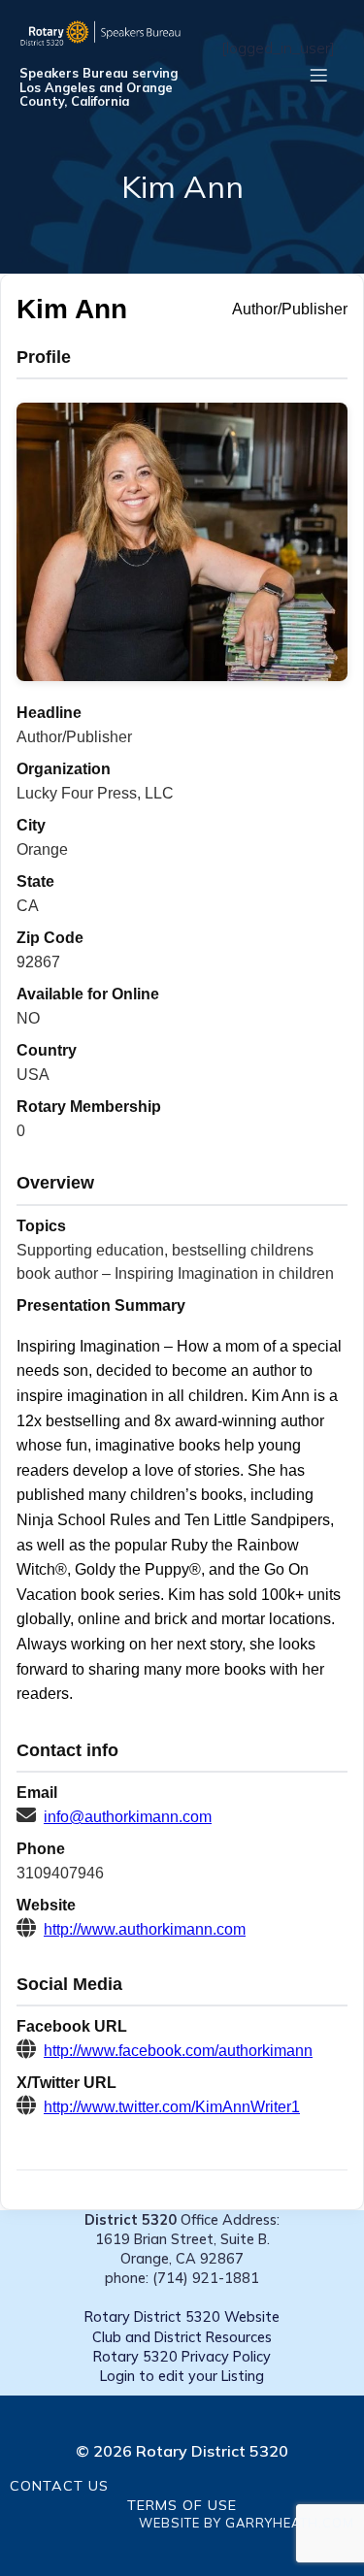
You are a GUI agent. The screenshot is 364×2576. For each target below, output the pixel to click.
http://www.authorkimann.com (145, 1929)
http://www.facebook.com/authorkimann (178, 2051)
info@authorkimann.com (128, 1817)
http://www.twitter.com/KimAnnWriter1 (172, 2107)
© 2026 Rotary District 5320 (182, 2451)
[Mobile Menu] (318, 75)
